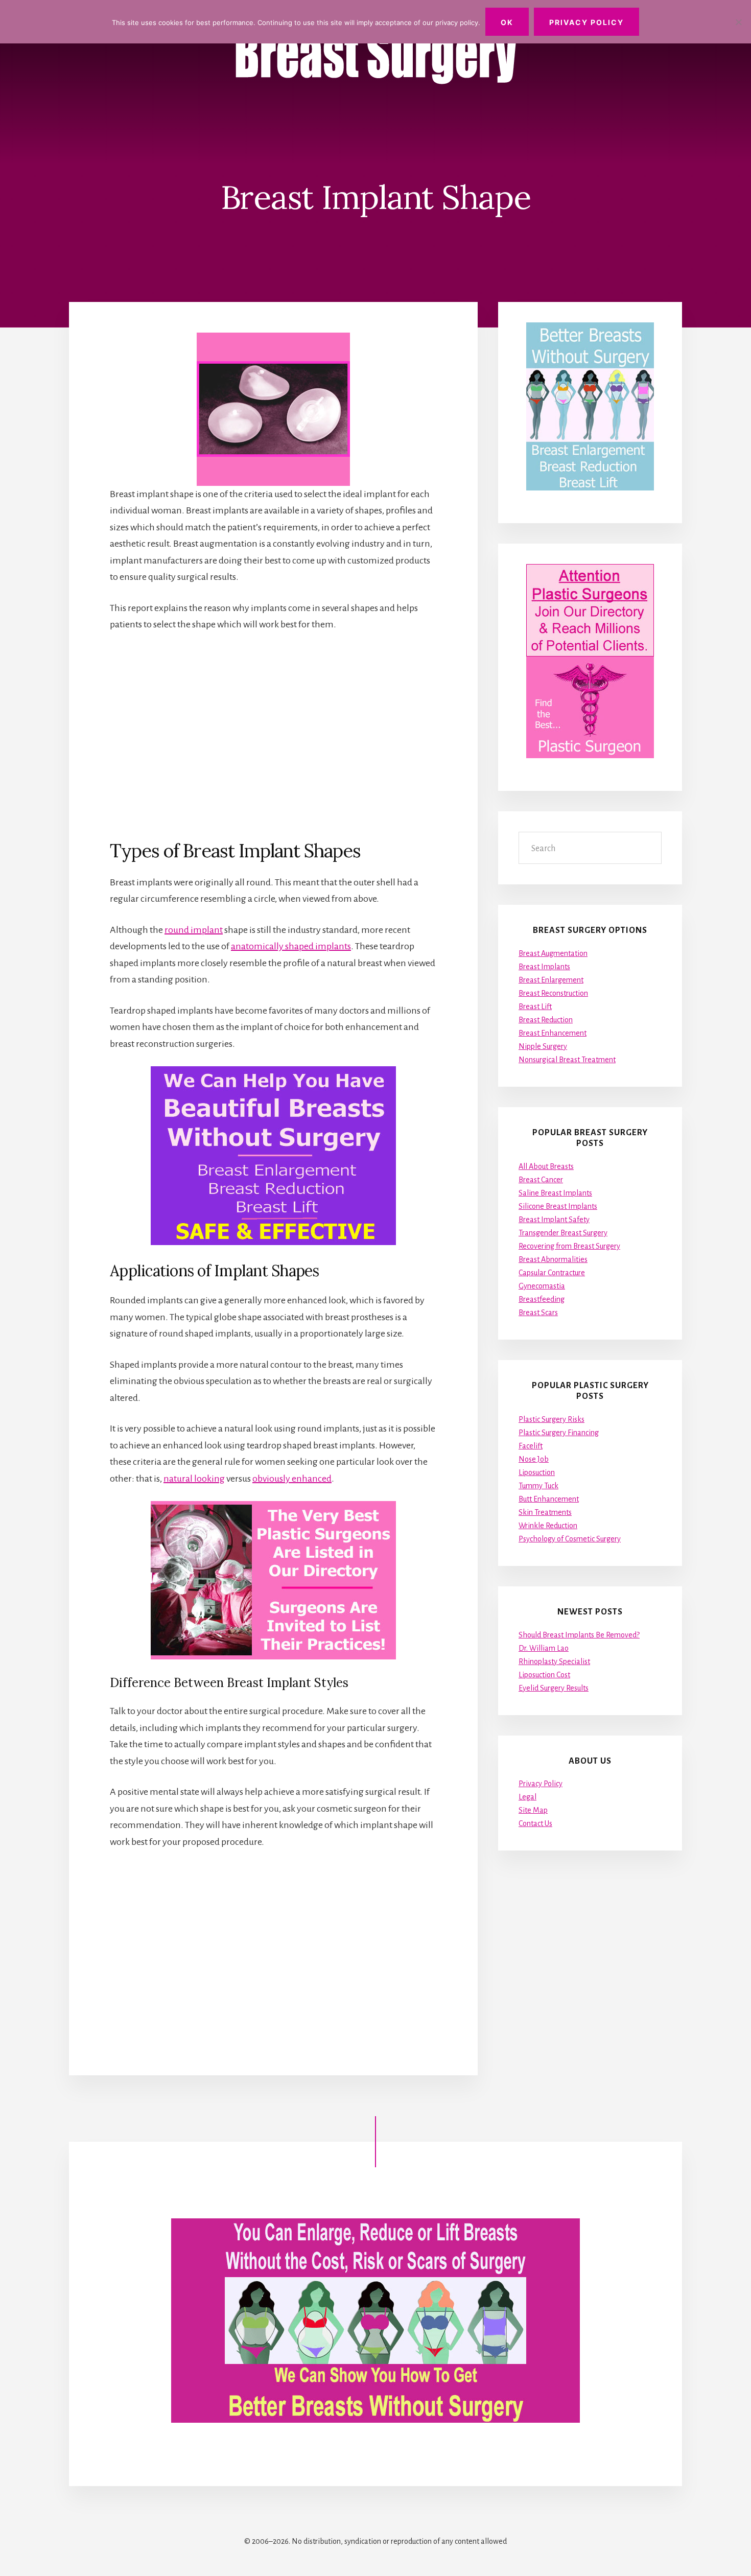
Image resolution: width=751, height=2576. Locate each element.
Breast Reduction (546, 1020)
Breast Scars (538, 1313)
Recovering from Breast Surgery (569, 1246)
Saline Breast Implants (555, 1193)
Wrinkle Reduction (548, 1526)
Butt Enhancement (549, 1499)
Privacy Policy (541, 1784)
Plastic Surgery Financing (559, 1433)
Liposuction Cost (544, 1675)
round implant (194, 930)
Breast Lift (535, 1006)
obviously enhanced (292, 1479)
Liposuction (537, 1472)
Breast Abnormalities (553, 1259)
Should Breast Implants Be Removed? (579, 1635)
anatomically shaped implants (291, 946)
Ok (507, 22)
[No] (738, 22)
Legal (527, 1797)
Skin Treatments (545, 1512)
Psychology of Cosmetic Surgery (570, 1539)
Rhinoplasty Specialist (554, 1661)
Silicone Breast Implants (558, 1206)
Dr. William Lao (544, 1648)
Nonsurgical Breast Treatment (567, 1060)
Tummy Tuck (538, 1486)
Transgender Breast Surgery (563, 1233)
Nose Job (534, 1459)
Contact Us (535, 1823)
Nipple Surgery (543, 1046)
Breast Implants (544, 967)
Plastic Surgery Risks (551, 1419)
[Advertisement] (273, 735)
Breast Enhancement (553, 1033)
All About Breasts (546, 1166)
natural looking (194, 1479)
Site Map (533, 1810)
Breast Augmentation (553, 953)
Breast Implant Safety (554, 1220)
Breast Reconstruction (553, 993)
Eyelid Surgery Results (554, 1688)
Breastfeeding (542, 1299)
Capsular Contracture (552, 1273)
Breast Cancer (541, 1180)
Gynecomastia (542, 1286)
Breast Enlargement (551, 980)
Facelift (531, 1446)
